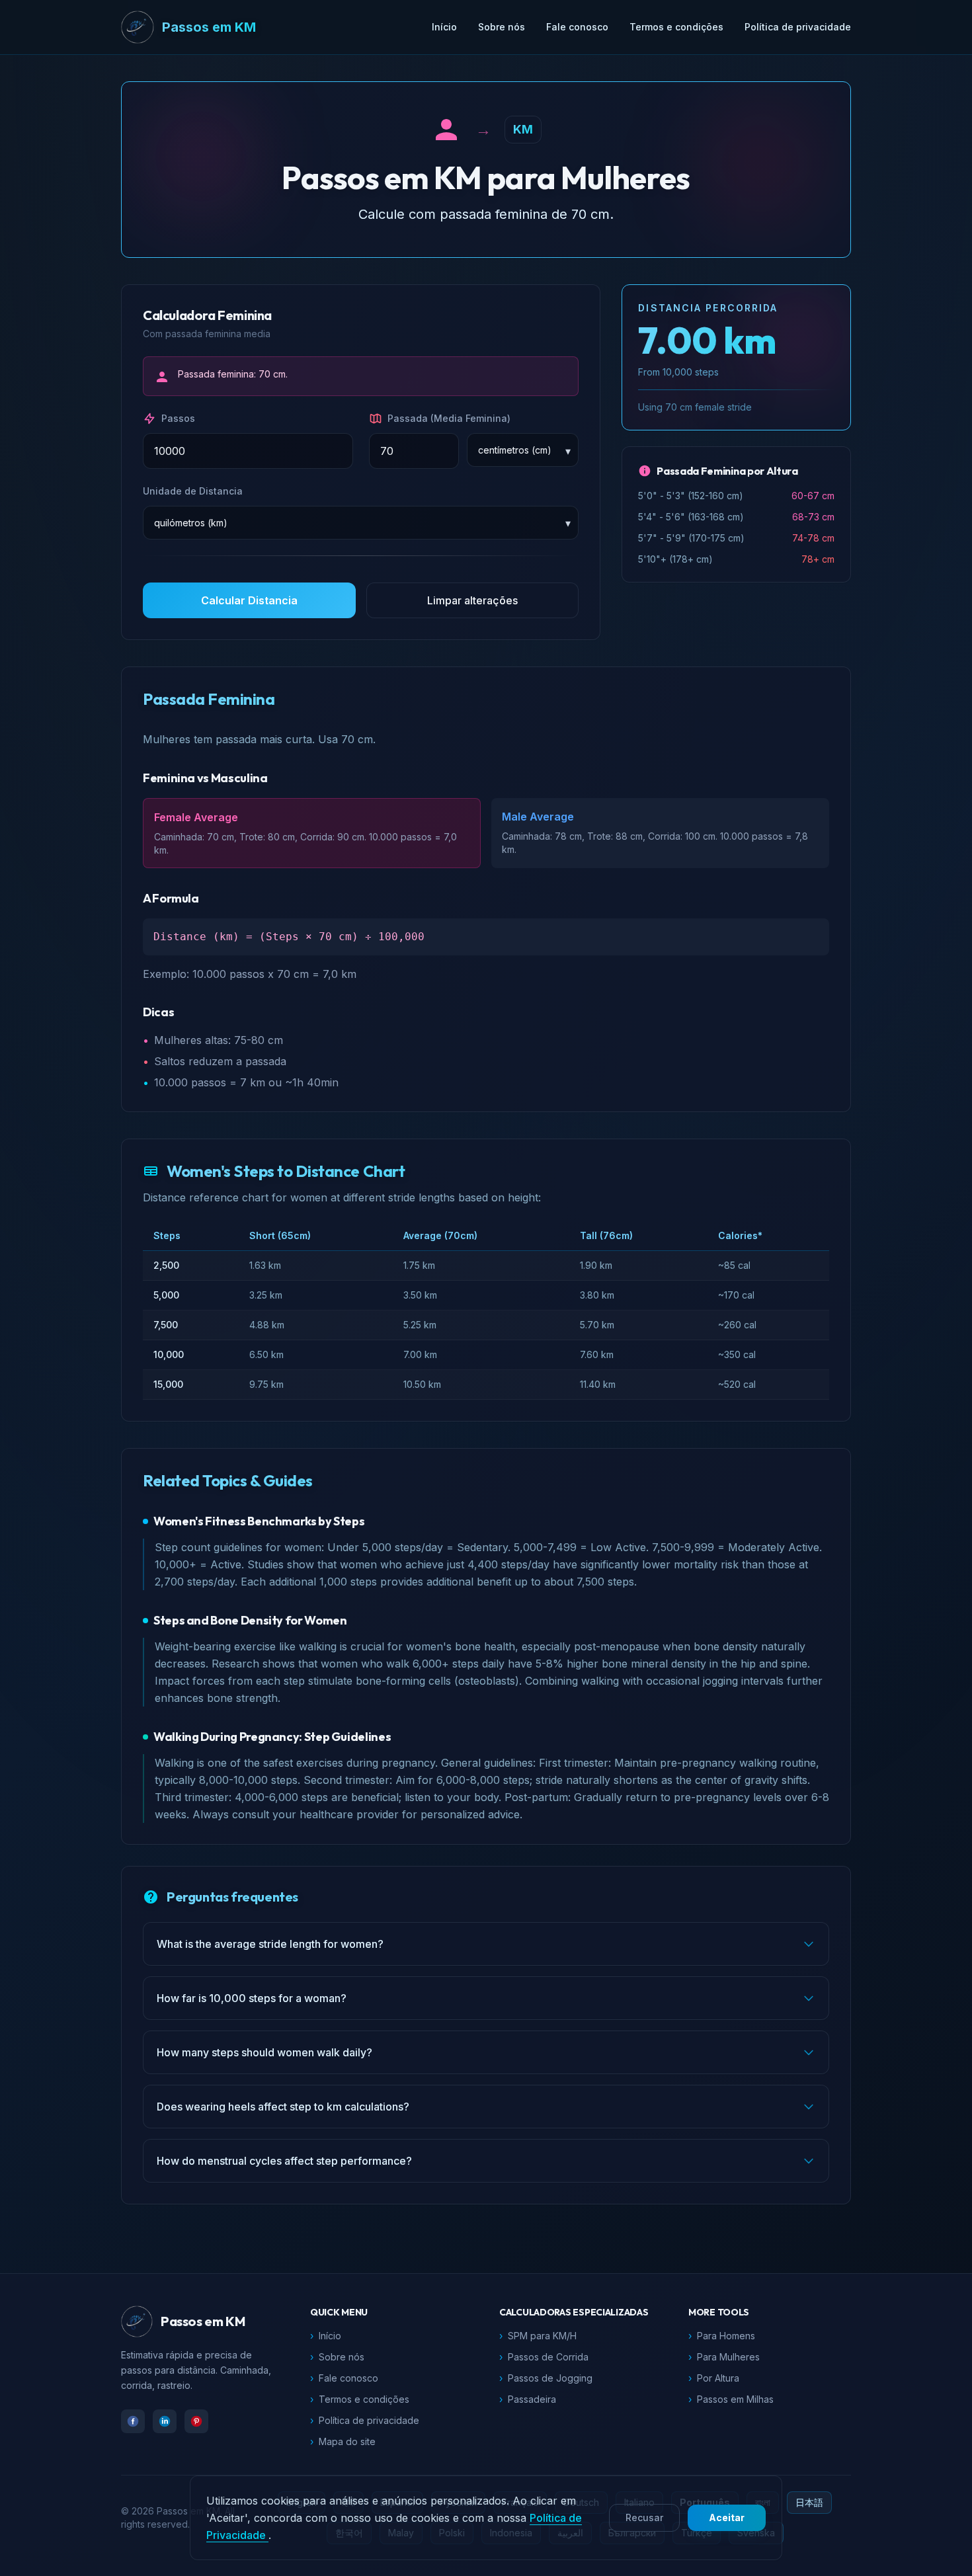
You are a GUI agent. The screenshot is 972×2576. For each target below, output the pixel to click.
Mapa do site (343, 2441)
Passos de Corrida (544, 2357)
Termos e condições (676, 27)
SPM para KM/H (538, 2336)
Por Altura (714, 2378)
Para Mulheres (724, 2357)
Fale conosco (577, 27)
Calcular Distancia (249, 600)
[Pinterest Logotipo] (196, 2421)
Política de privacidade (798, 27)
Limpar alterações (472, 600)
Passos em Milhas (731, 2399)
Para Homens (722, 2336)
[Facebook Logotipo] (133, 2421)
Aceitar (727, 2517)
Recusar (644, 2517)
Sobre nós (502, 27)
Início (444, 27)
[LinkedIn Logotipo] (165, 2421)
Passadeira (528, 2399)
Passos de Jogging (546, 2378)
